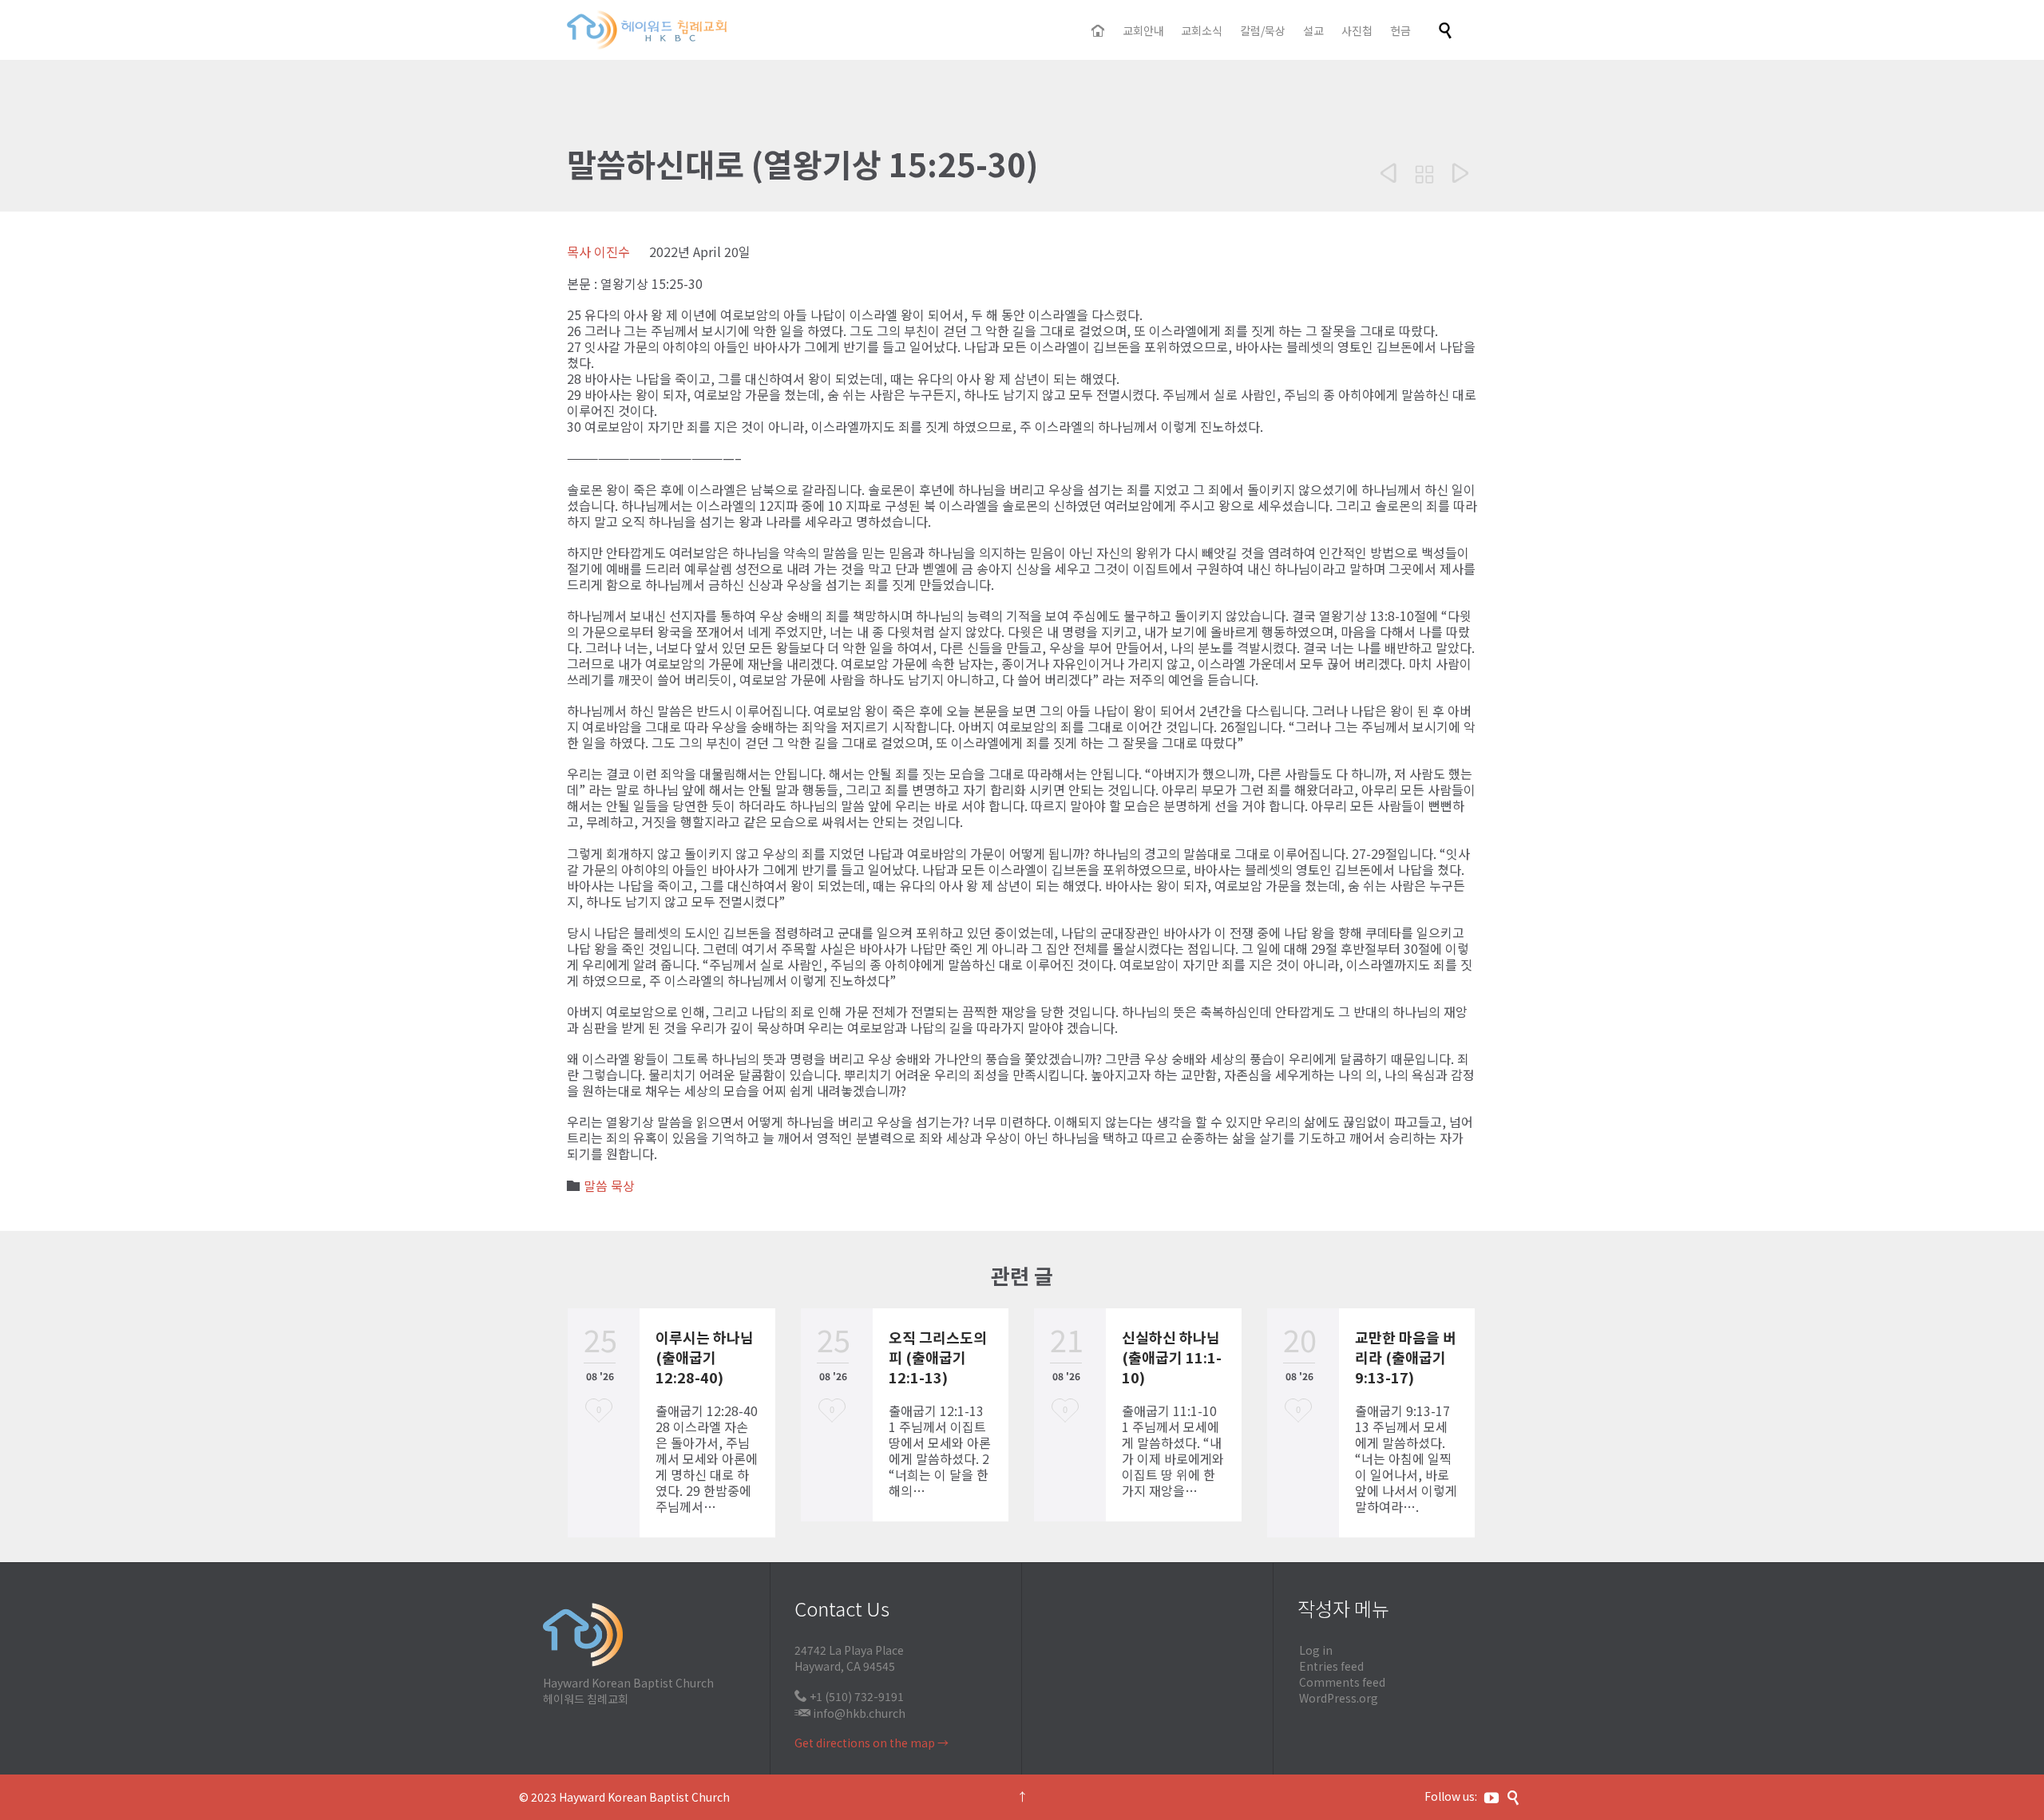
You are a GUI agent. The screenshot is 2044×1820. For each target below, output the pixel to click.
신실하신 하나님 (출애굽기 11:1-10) (1172, 1357)
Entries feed (1331, 1666)
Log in (1316, 1650)
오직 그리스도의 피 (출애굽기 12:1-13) (938, 1357)
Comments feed (1342, 1682)
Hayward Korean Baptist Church (644, 1797)
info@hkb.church (859, 1713)
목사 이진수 (598, 251)
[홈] (1099, 31)
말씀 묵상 (609, 1185)
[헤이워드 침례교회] (647, 30)
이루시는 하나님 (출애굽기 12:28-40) (705, 1357)
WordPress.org (1339, 1698)
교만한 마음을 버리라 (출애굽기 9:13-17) (1406, 1357)
